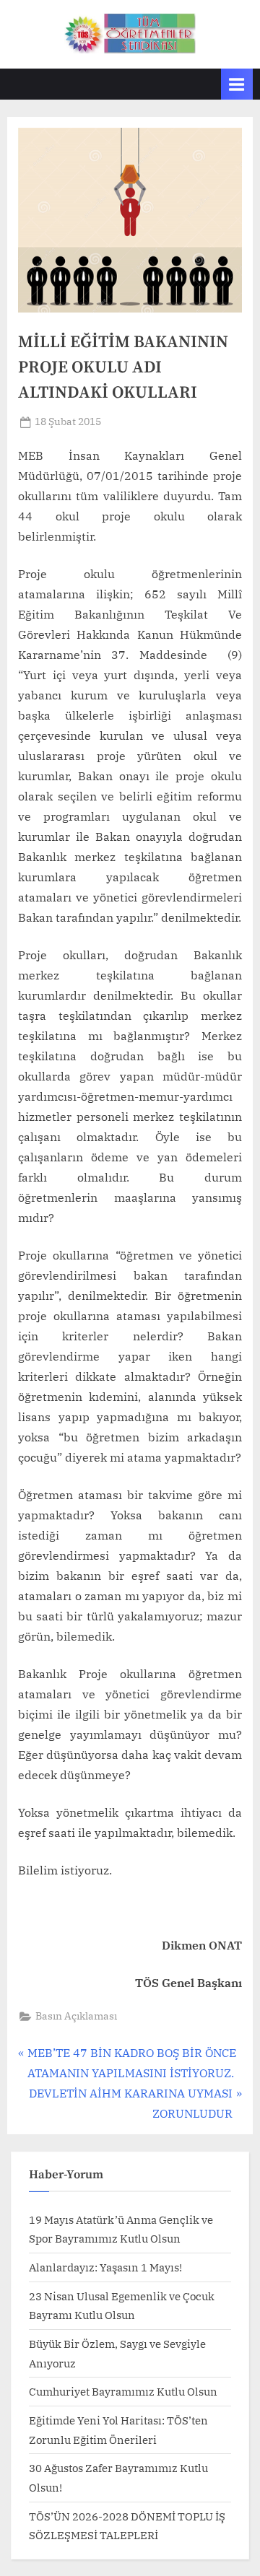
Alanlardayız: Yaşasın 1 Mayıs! (105, 2267)
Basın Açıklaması (76, 2016)
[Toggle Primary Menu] (237, 84)
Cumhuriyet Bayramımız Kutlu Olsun (123, 2391)
